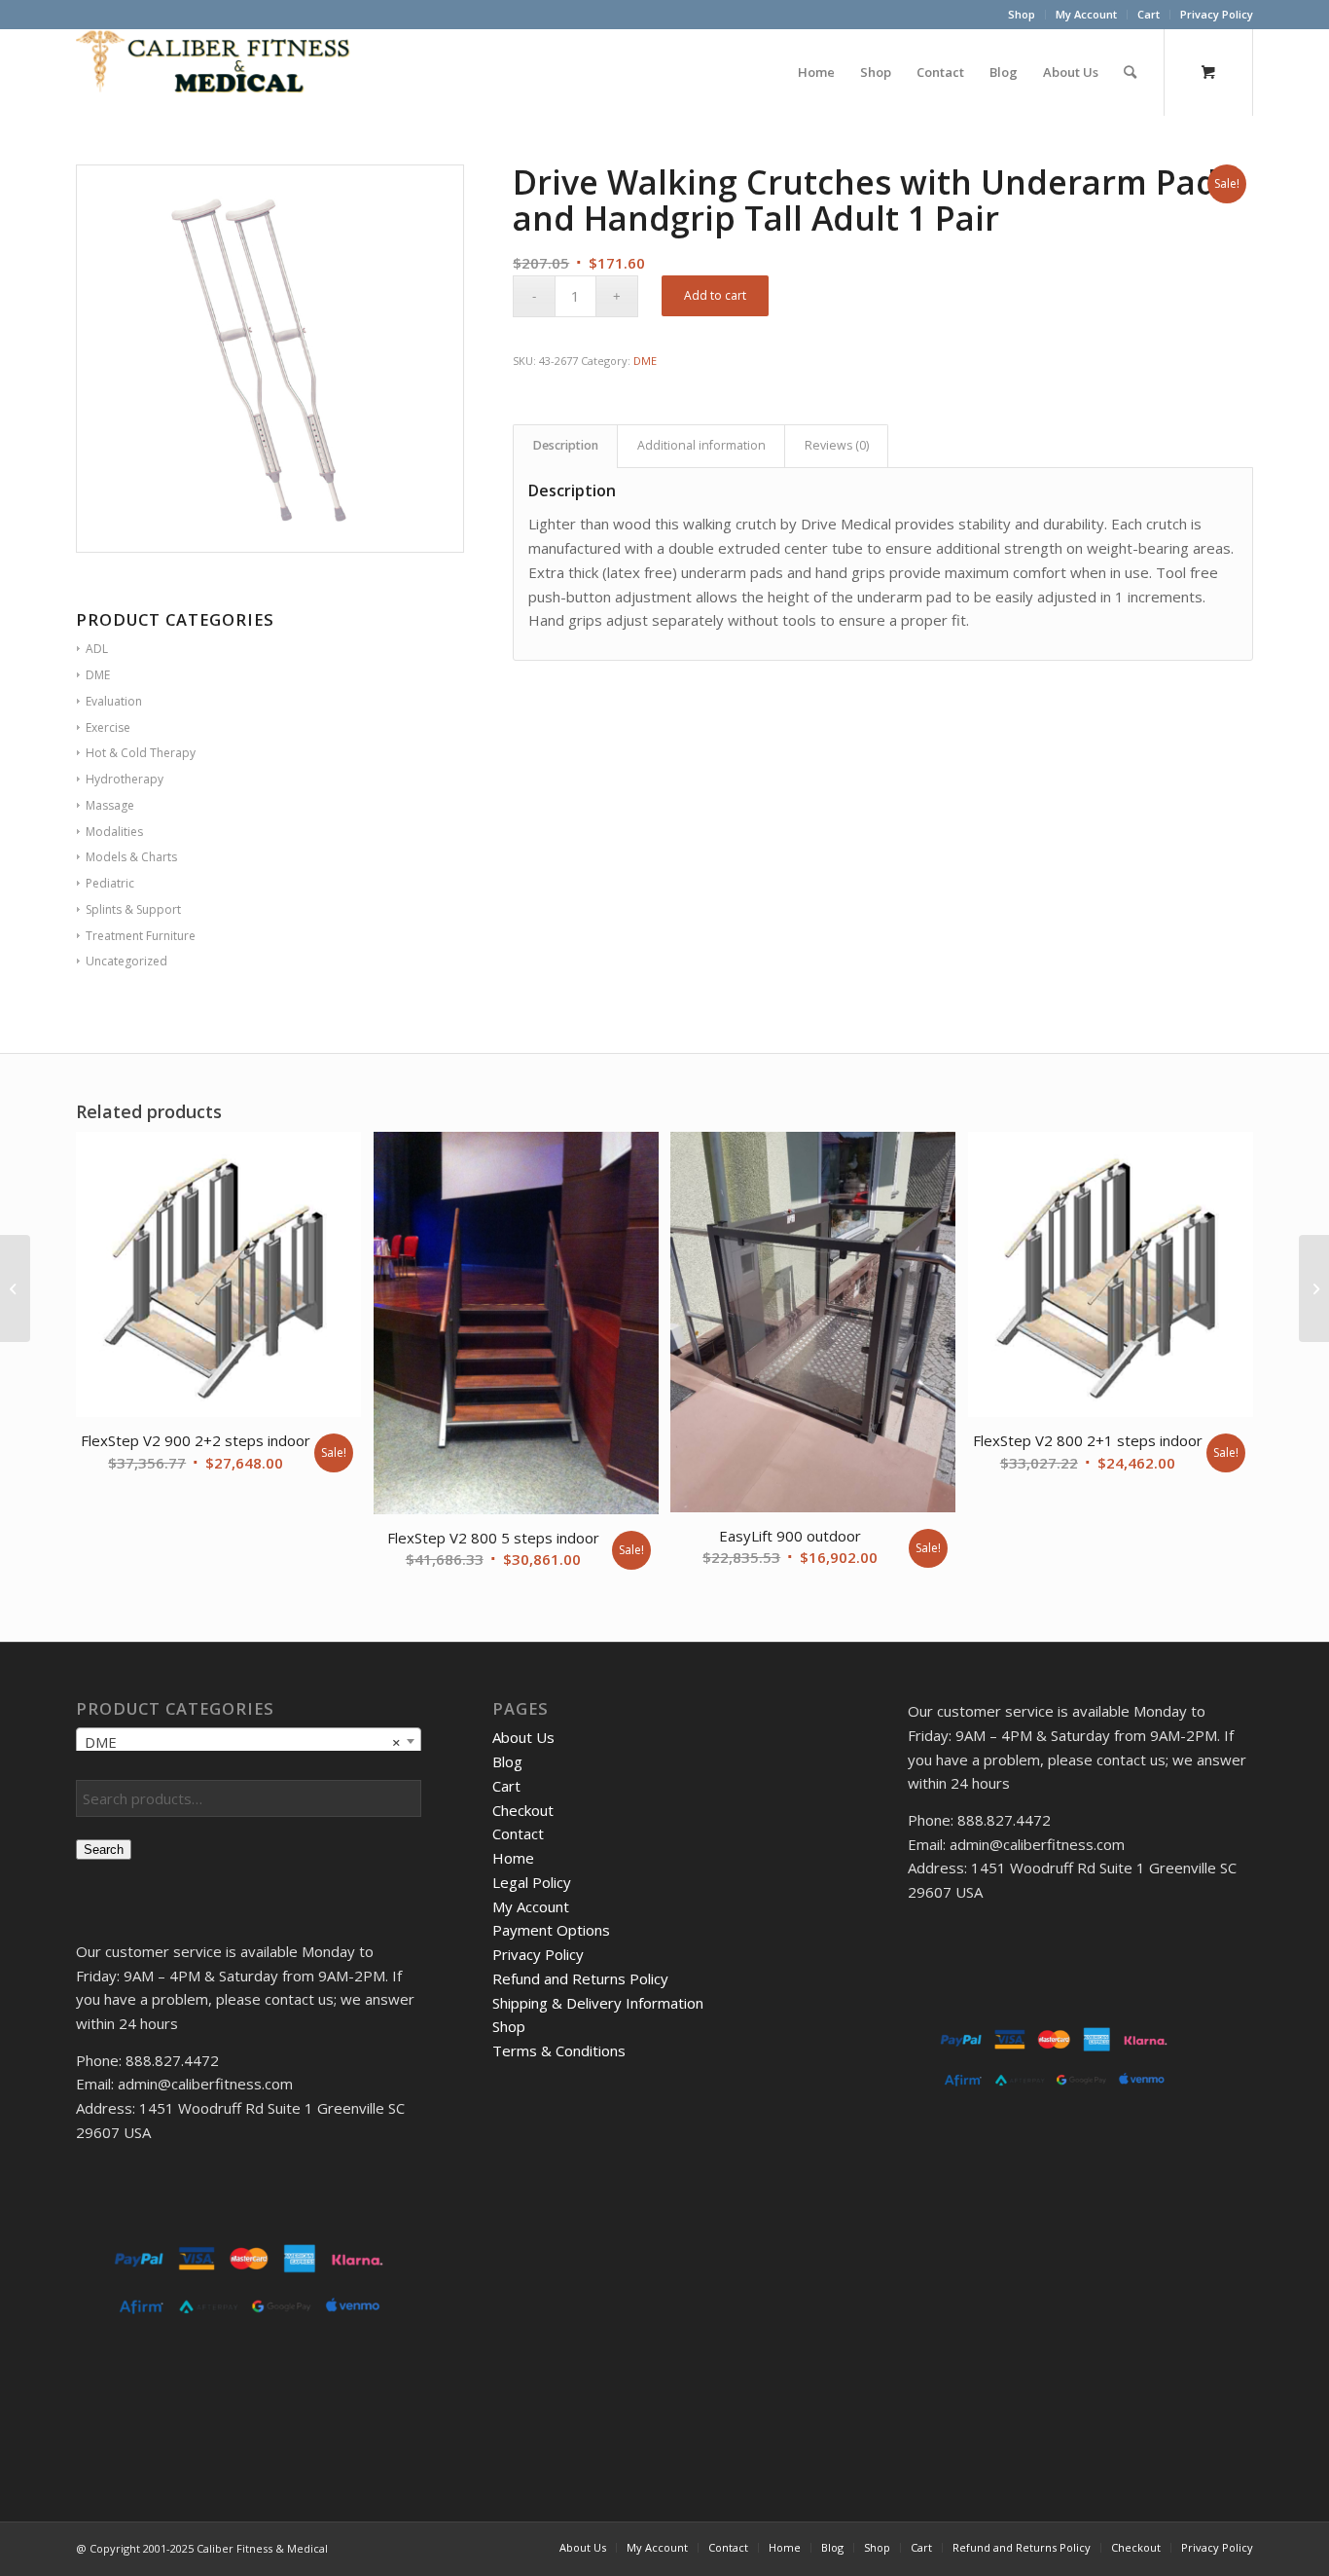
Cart (1149, 14)
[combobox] (249, 1741)
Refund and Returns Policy (580, 1978)
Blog (507, 1761)
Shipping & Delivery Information (598, 2003)
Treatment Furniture (141, 936)
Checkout (523, 1810)
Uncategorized (126, 961)
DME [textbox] (243, 1742)
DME (645, 361)
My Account (1086, 14)
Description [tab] (566, 445)
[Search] (1130, 72)
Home (513, 1858)
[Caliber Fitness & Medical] (222, 72)
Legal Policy (532, 1882)
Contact (518, 1833)
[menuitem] (1022, 15)
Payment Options (551, 1930)
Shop (1022, 14)
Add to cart (715, 295)
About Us (523, 1737)
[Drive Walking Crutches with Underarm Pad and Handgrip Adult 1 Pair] (15, 1288)
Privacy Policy (1217, 14)
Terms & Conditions (559, 2050)
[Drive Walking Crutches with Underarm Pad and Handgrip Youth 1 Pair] (1314, 1288)
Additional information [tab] (701, 445)
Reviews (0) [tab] (837, 445)
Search (104, 1850)
